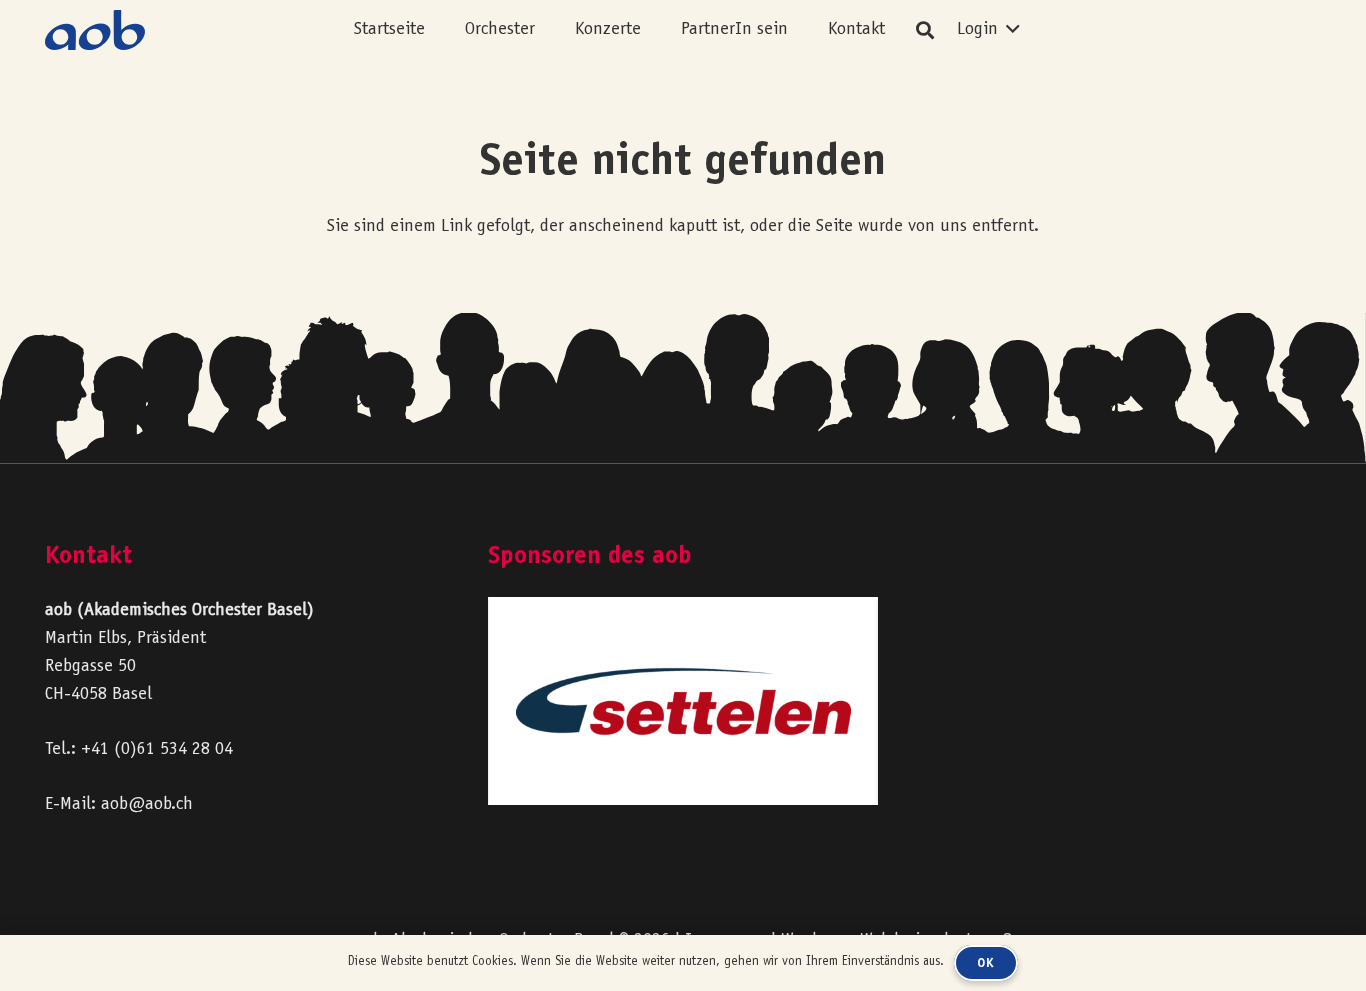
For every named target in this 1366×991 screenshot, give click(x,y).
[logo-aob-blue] (95, 30)
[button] (551, 30)
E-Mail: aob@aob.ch (119, 805)
